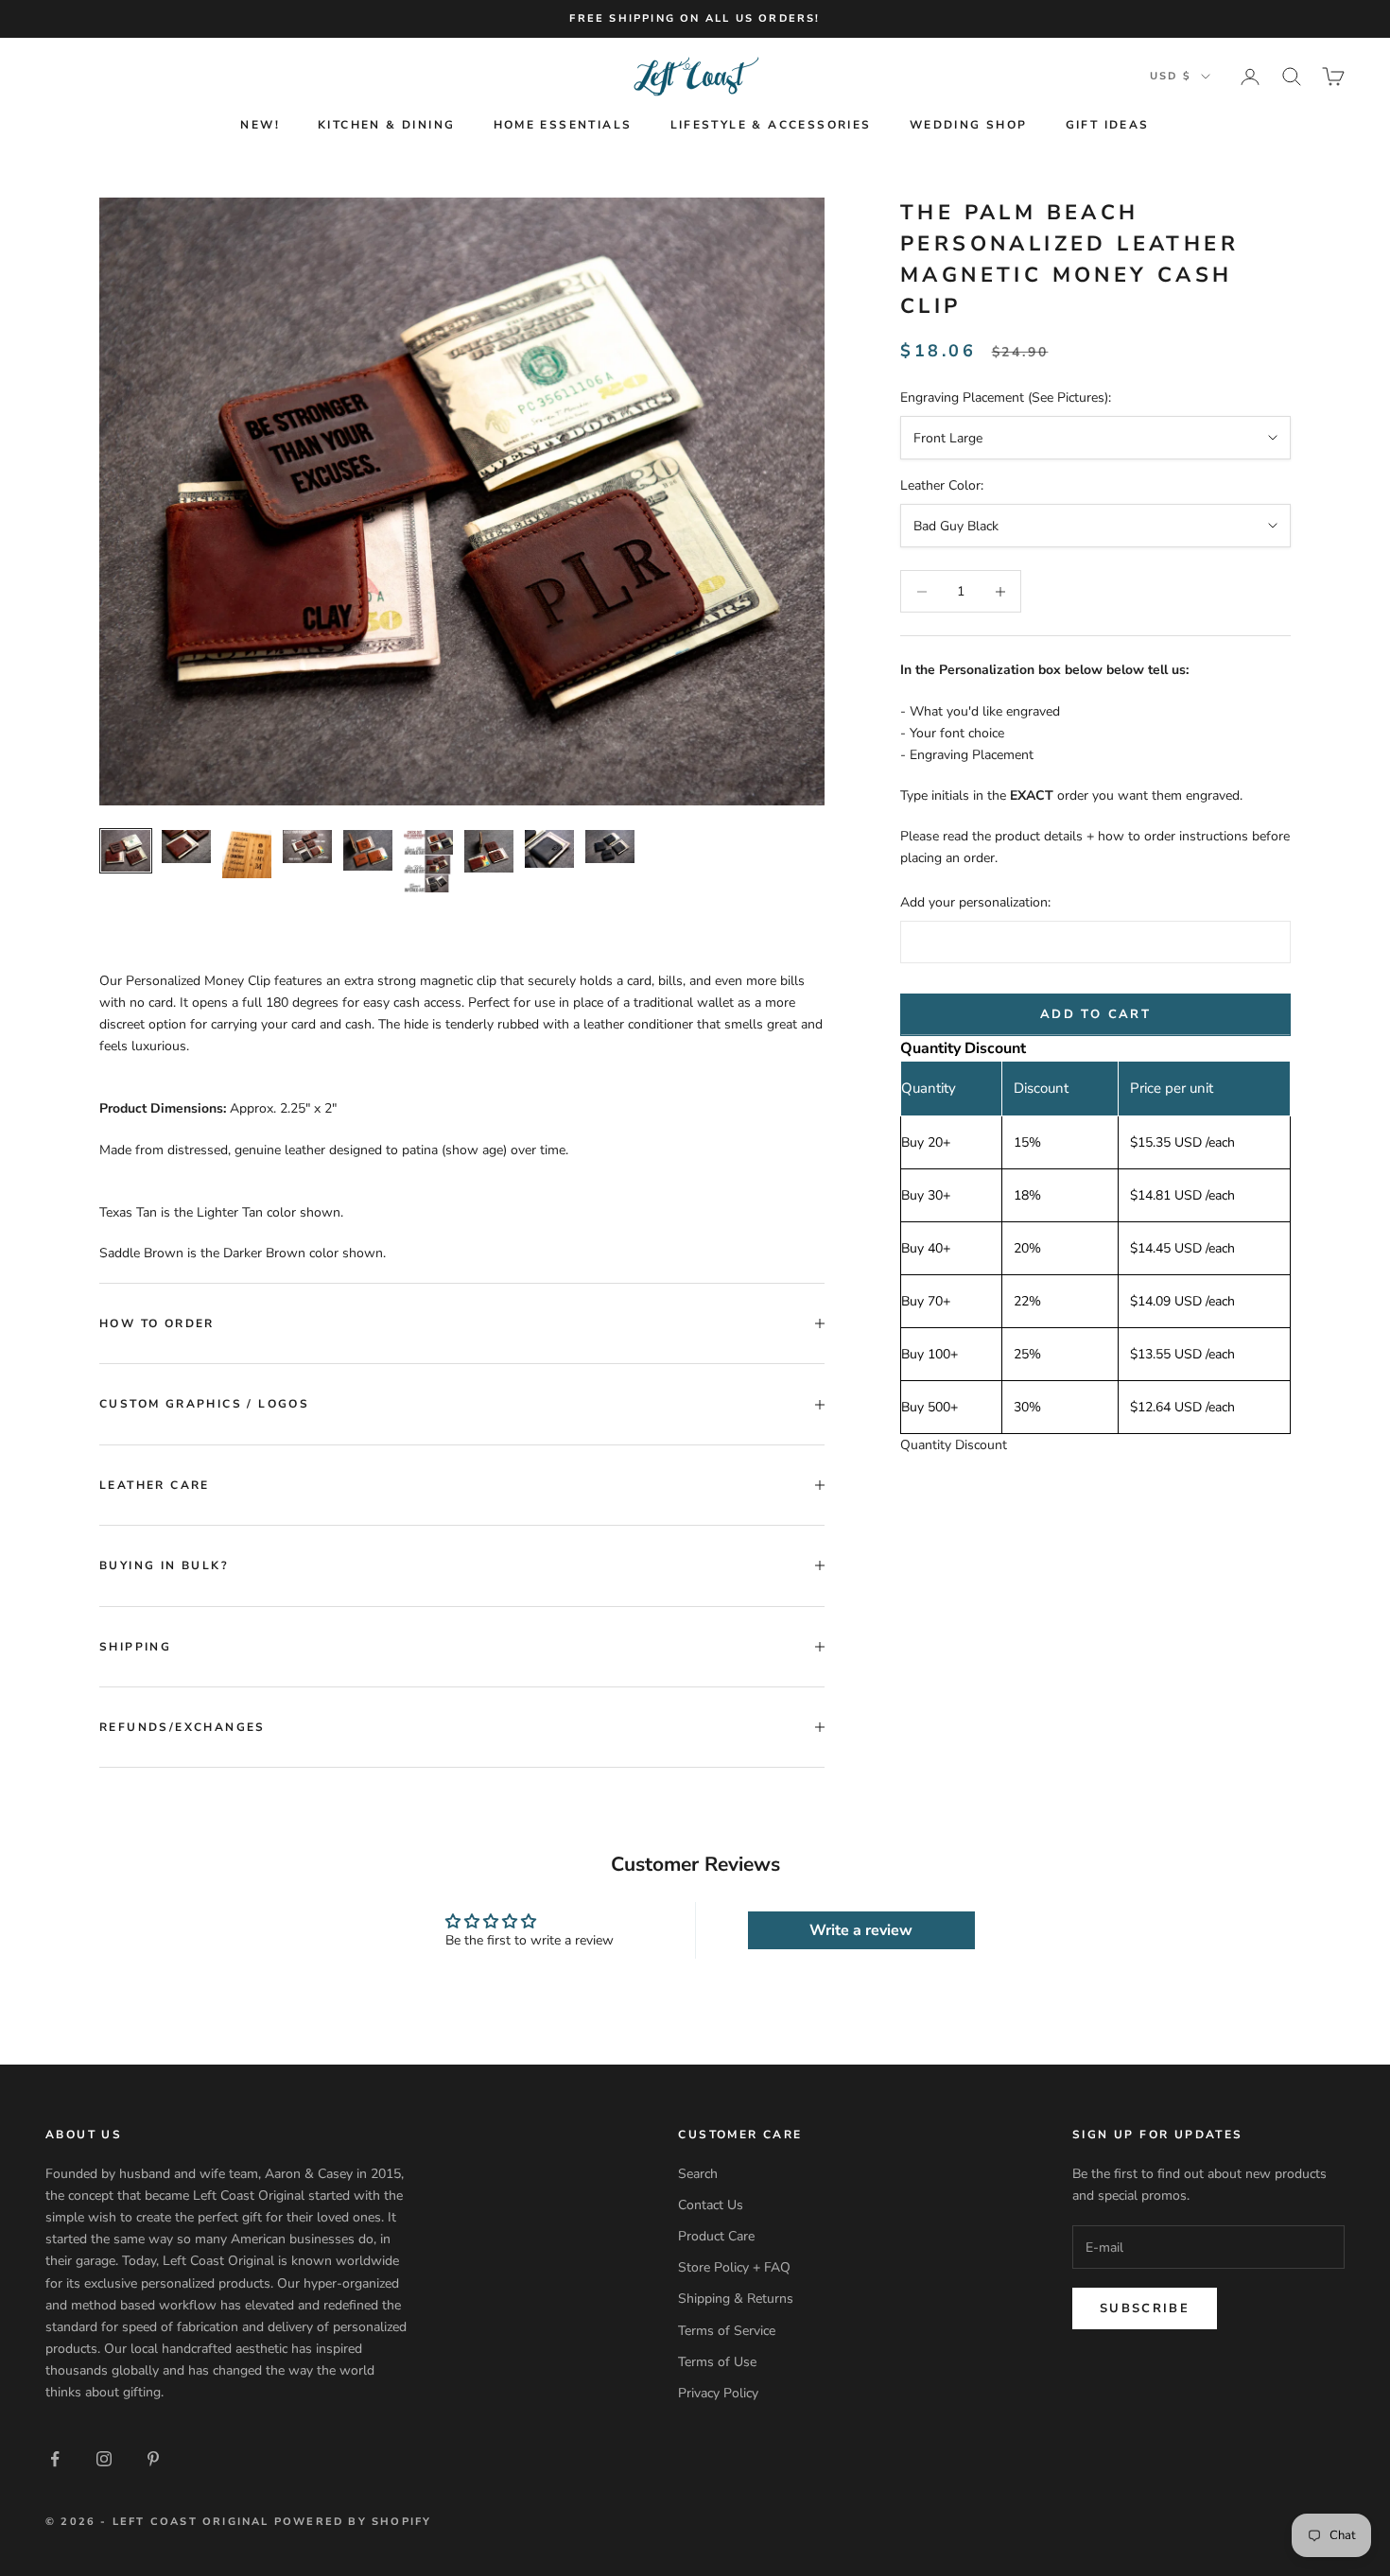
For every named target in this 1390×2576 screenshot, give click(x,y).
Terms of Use (717, 2362)
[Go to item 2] (186, 847)
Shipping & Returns (736, 2299)
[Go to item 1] (126, 851)
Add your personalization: (975, 903)
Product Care (716, 2236)
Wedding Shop (969, 125)
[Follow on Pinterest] (153, 2459)
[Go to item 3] (247, 854)
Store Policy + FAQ (734, 2267)
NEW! (260, 125)
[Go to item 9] (610, 847)
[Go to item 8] (549, 849)
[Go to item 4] (307, 847)
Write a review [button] (861, 1930)
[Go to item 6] (428, 861)
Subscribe (1145, 2308)
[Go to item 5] (368, 850)
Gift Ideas (1108, 125)
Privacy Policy (718, 2393)
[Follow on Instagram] (104, 2459)
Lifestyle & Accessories (771, 125)
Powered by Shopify (353, 2522)
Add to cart (1095, 1014)
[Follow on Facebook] (55, 2459)
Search (698, 2174)
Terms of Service (727, 2331)
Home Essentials (563, 125)
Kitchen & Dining (386, 125)
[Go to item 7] (489, 851)
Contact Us (711, 2205)
